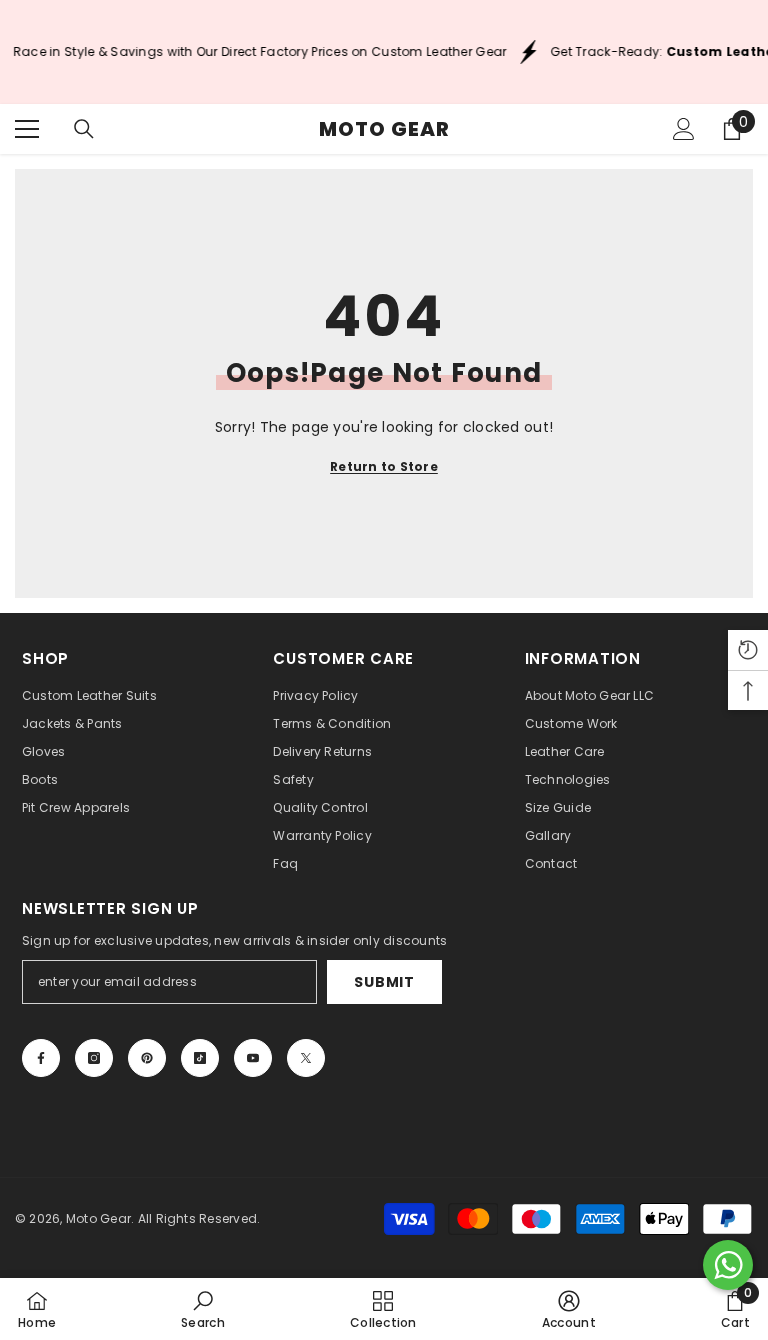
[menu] (27, 129)
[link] (203, 1309)
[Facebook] (41, 1058)
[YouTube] (253, 1058)
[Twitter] (306, 1058)
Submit (384, 982)
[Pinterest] (147, 1058)
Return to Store (384, 466)
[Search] (84, 129)
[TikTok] (200, 1058)
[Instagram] (94, 1058)
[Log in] (684, 129)
